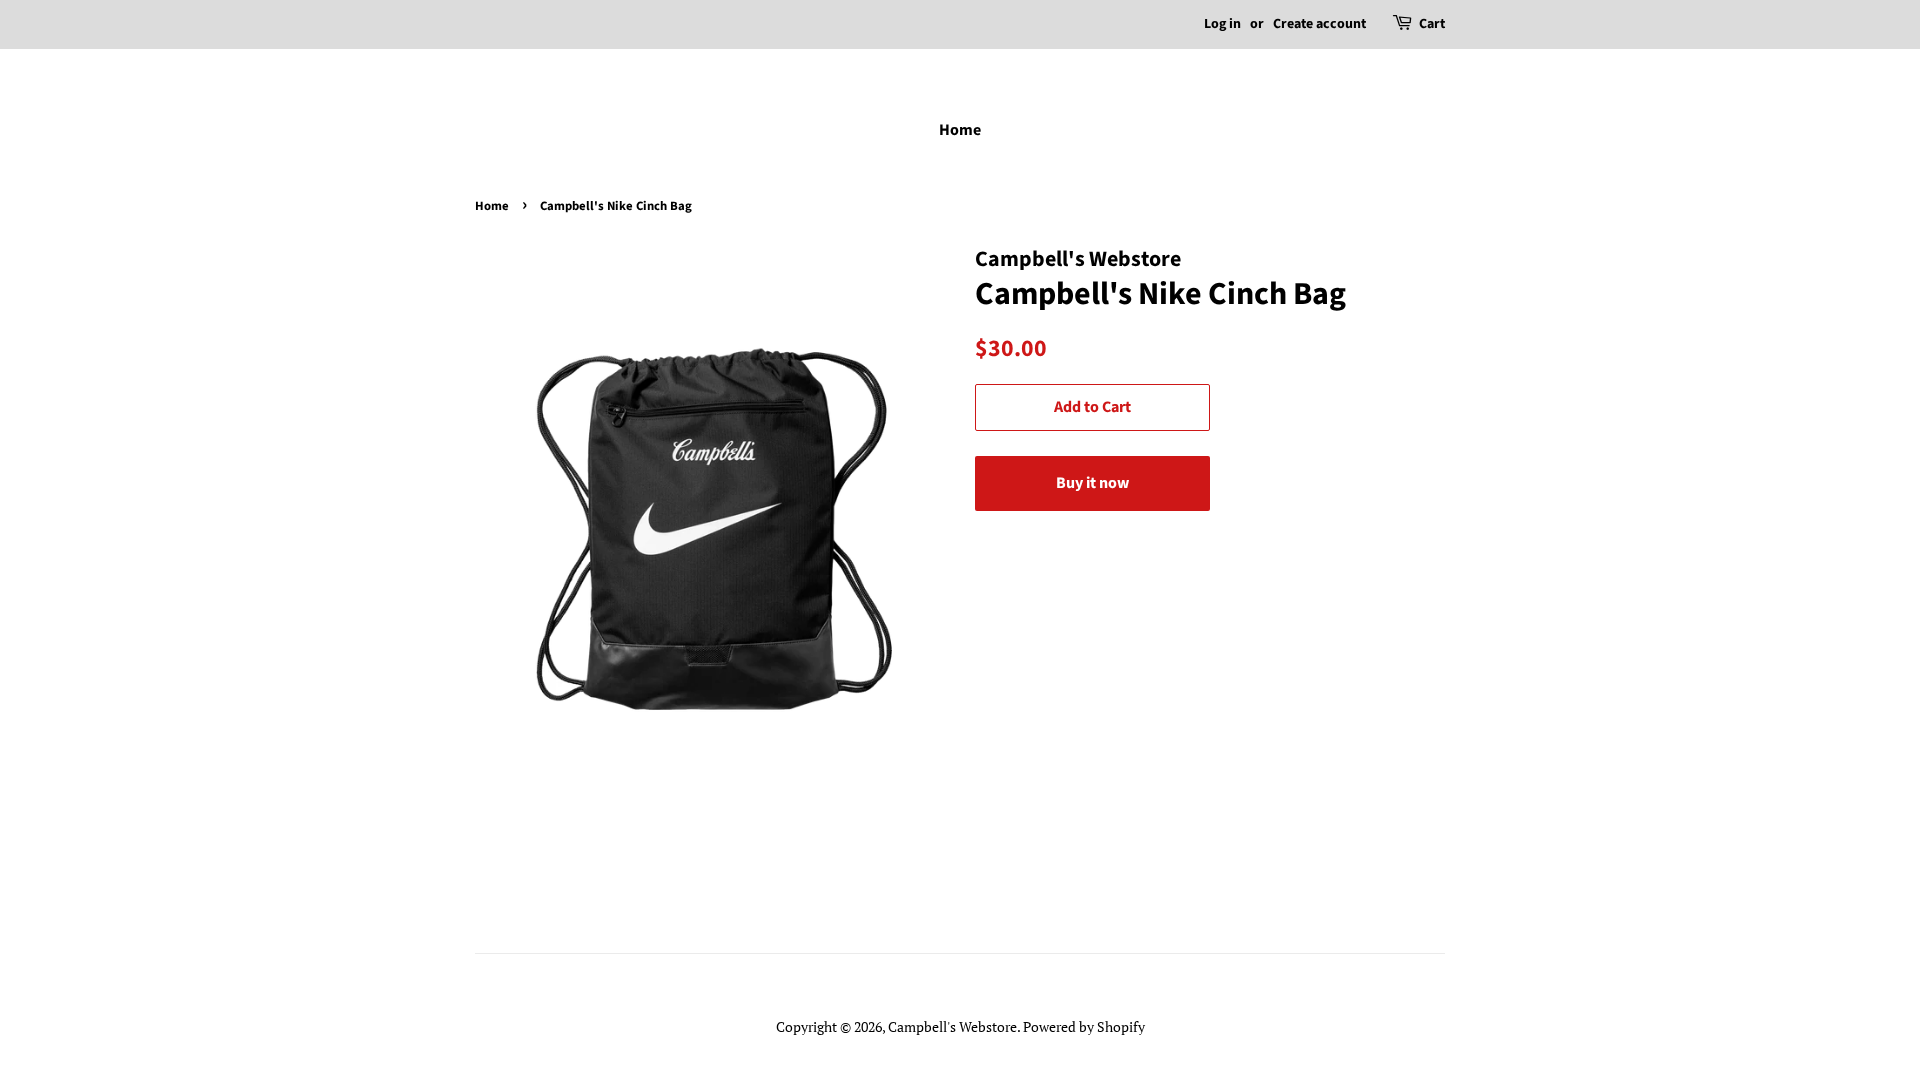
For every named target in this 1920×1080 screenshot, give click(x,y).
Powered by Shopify (1084, 1026)
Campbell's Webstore (952, 1026)
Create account (1319, 24)
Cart (1432, 24)
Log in (1222, 24)
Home (960, 130)
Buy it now (1092, 483)
